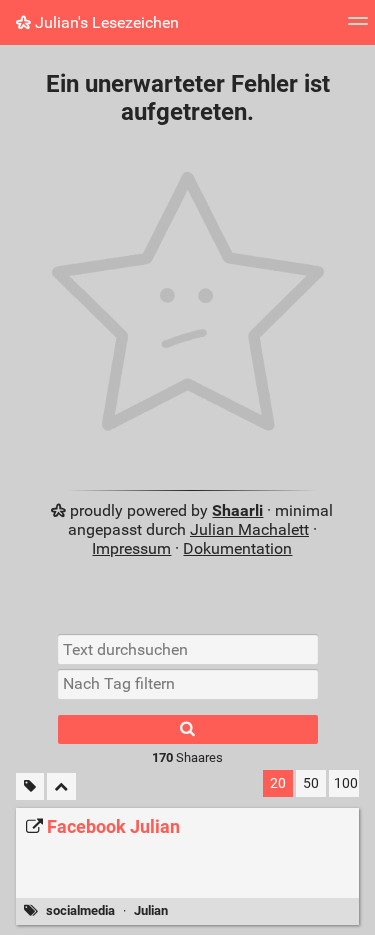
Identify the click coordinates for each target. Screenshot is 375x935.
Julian (151, 910)
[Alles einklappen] (61, 786)
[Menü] (358, 27)
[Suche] (188, 729)
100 (346, 783)
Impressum (131, 548)
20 (278, 783)
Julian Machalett (249, 529)
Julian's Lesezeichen (105, 22)
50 (311, 783)
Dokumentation (237, 548)
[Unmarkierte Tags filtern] (30, 786)
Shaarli (237, 510)
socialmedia (80, 910)
